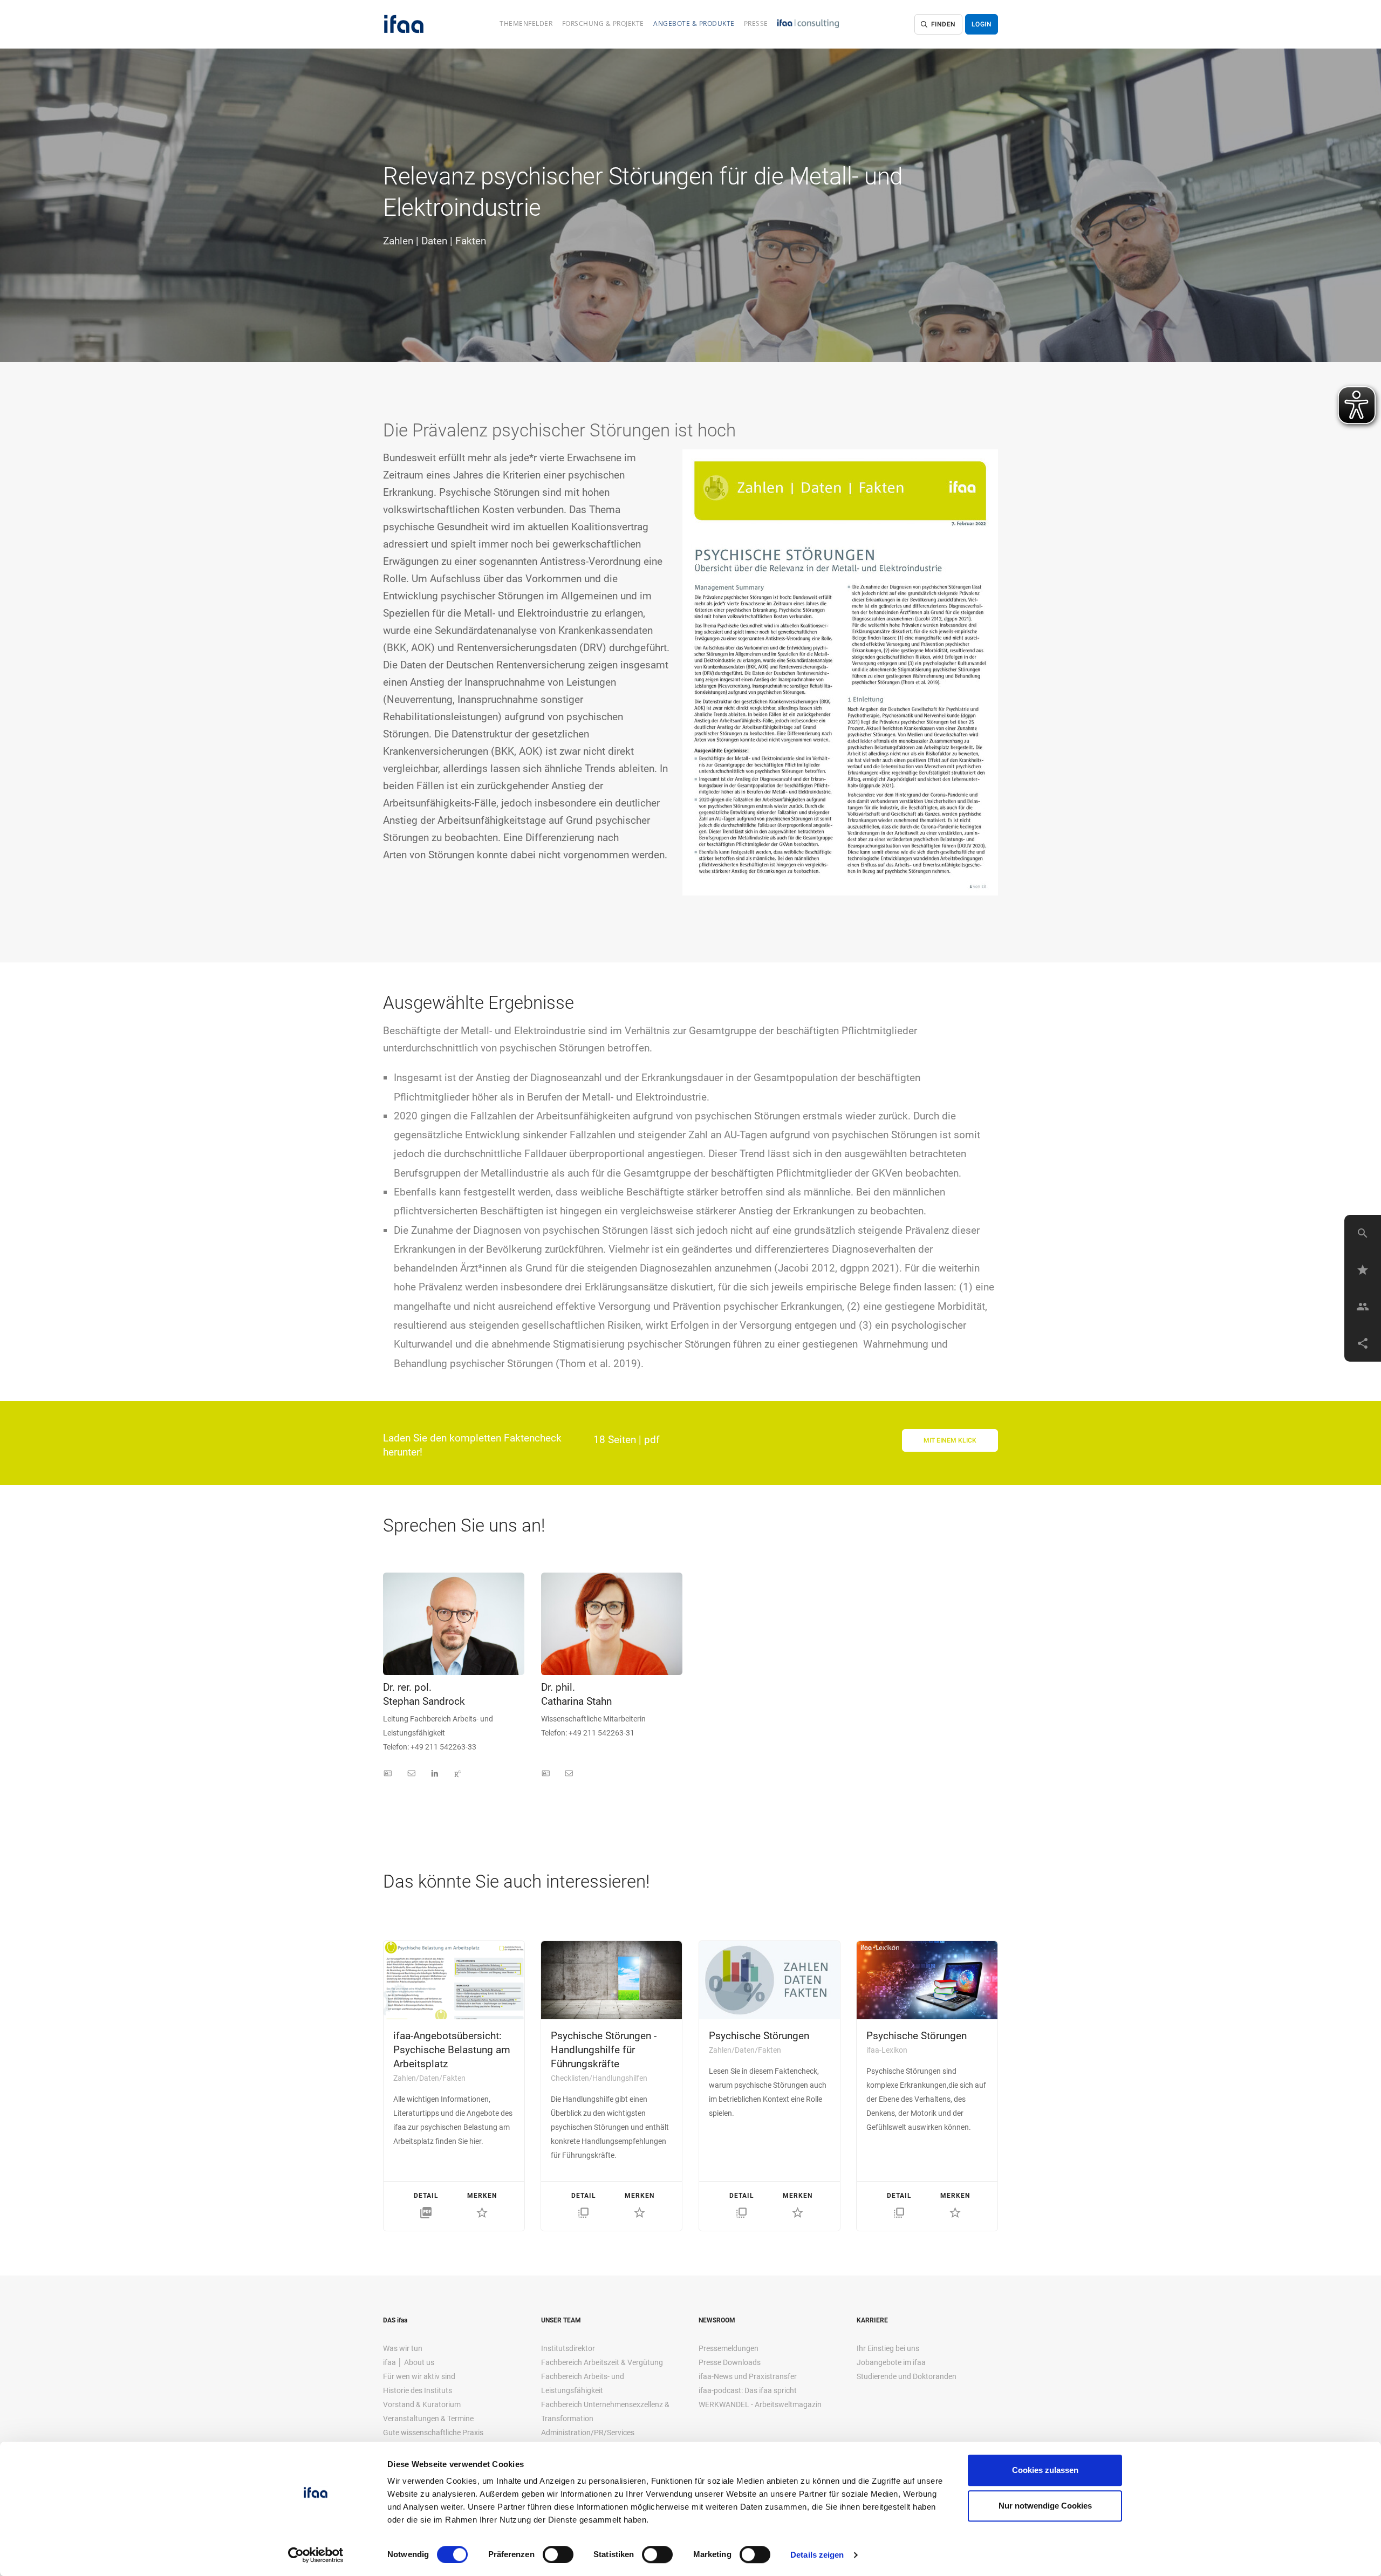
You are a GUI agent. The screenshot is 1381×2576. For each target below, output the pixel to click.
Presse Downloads (730, 2362)
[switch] (558, 2554)
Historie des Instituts (418, 2390)
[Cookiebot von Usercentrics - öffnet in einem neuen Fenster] (316, 2555)
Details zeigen (817, 2555)
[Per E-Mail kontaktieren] (412, 1774)
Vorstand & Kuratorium (422, 2404)
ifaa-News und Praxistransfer (748, 2376)
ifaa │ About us (409, 2362)
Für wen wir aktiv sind (419, 2376)
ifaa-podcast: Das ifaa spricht (748, 2390)
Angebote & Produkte (694, 23)
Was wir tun (403, 2348)
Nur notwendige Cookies (1045, 2506)
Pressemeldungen (729, 2348)
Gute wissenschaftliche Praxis (433, 2432)
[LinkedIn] (435, 1774)
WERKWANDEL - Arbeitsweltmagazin (760, 2404)
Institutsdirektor (568, 2348)
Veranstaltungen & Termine (428, 2418)
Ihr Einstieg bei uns (888, 2348)
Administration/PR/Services (588, 2432)
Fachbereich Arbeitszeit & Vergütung (602, 2362)
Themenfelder (526, 23)
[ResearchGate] (457, 1774)
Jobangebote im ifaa (891, 2362)
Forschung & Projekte (603, 23)
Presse (756, 23)
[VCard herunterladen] (388, 1774)
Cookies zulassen (1045, 2470)
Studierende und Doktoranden (907, 2376)
